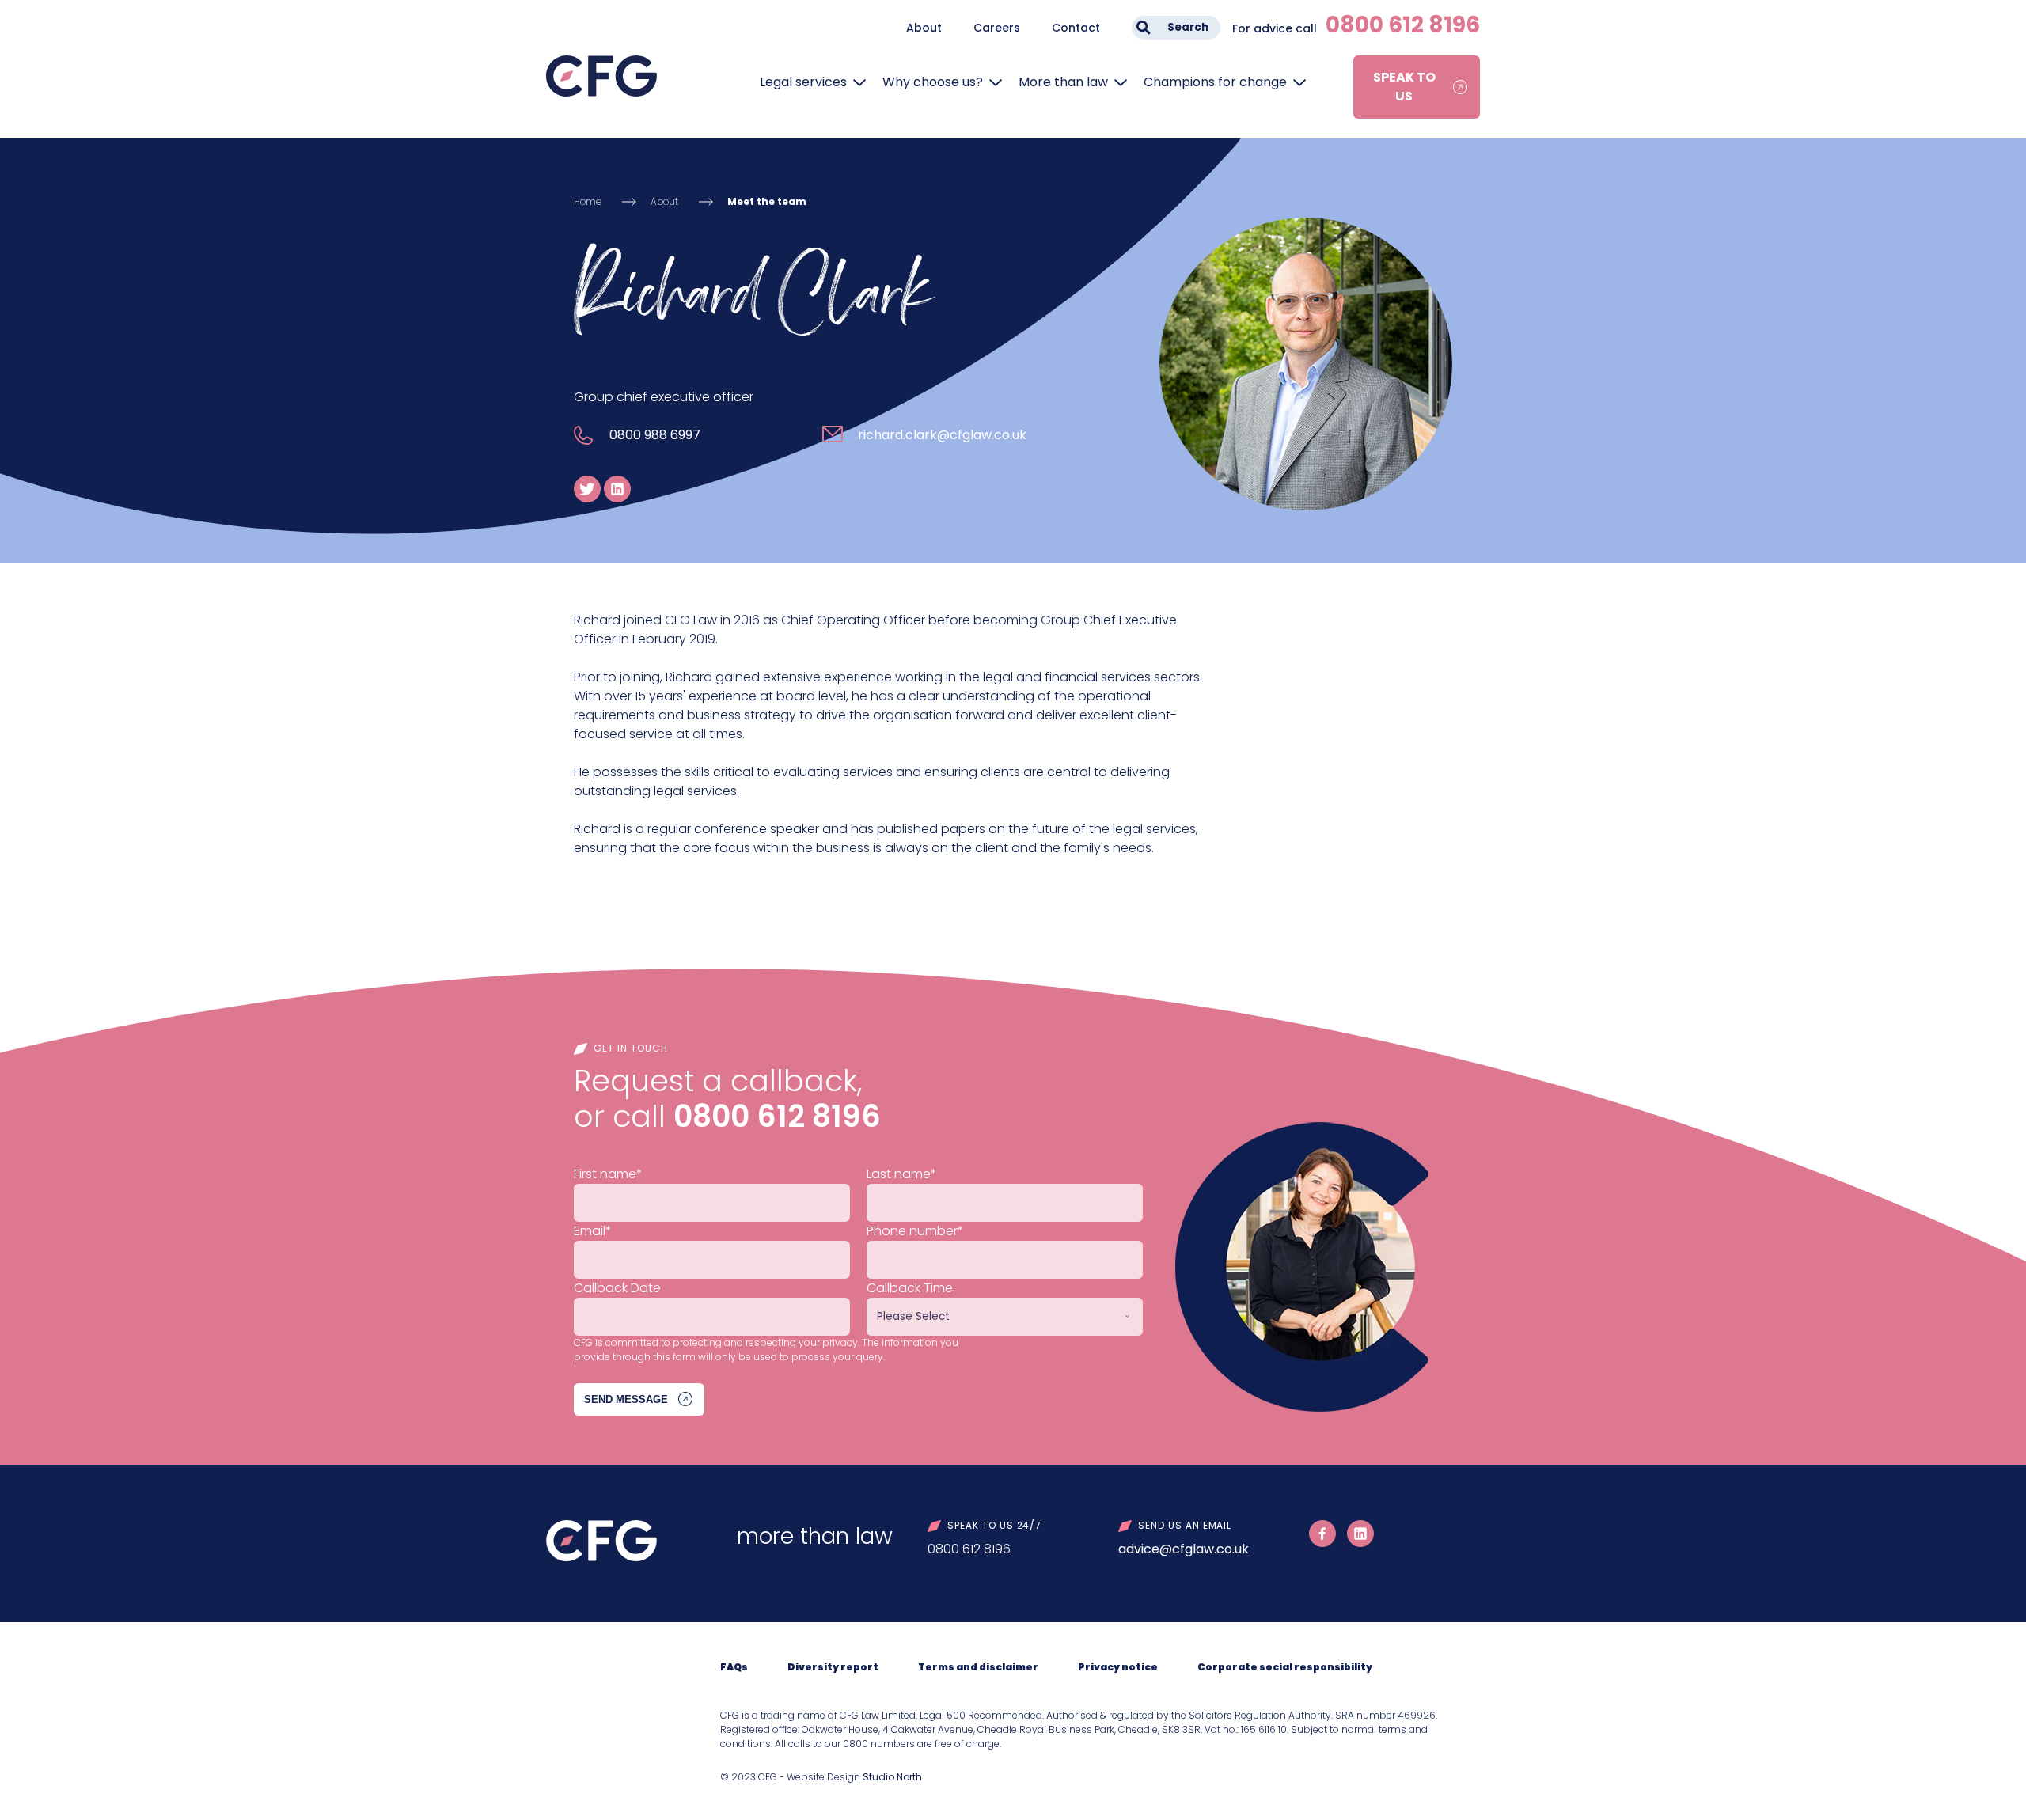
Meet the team (767, 201)
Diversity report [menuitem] (833, 1667)
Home (588, 201)
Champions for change (1215, 82)
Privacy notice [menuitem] (1118, 1667)
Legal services (803, 82)
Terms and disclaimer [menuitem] (978, 1667)
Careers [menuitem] (997, 28)
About (664, 201)
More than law (1063, 82)
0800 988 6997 (655, 435)
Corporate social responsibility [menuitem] (1285, 1667)
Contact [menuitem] (1076, 28)
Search (1188, 27)
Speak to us (1404, 87)
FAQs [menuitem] (734, 1667)
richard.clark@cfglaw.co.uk (942, 435)
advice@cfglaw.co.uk (1184, 1549)
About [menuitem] (924, 28)
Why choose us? (933, 82)
